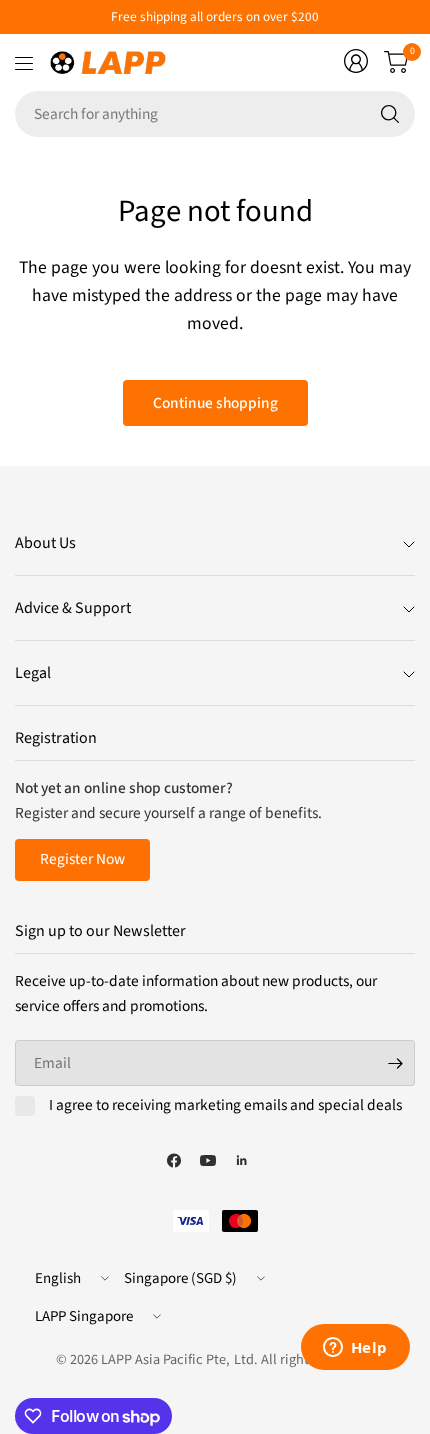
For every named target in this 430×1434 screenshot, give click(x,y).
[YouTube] (208, 1160)
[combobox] (215, 114)
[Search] (390, 114)
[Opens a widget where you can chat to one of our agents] (355, 1349)
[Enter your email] (395, 1063)
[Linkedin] (242, 1160)
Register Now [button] (82, 859)
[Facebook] (174, 1160)
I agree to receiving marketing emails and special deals (225, 1106)
